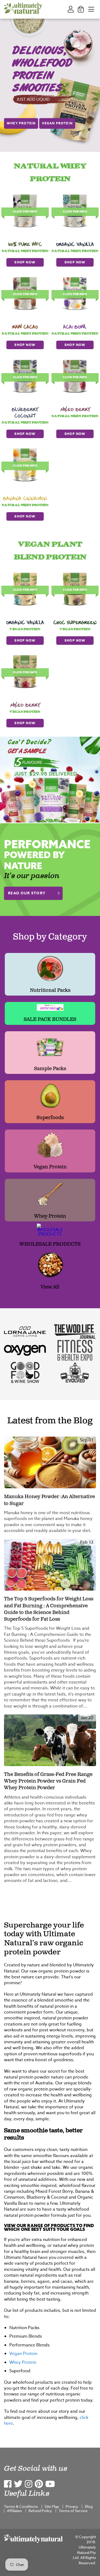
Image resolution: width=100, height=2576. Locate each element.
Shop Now (25, 262)
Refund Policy (40, 2511)
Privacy (72, 2506)
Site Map (52, 2506)
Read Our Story (27, 893)
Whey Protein (21, 123)
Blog (89, 2506)
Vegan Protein (57, 123)
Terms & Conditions (21, 2506)
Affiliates (14, 2511)
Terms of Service (73, 2511)
